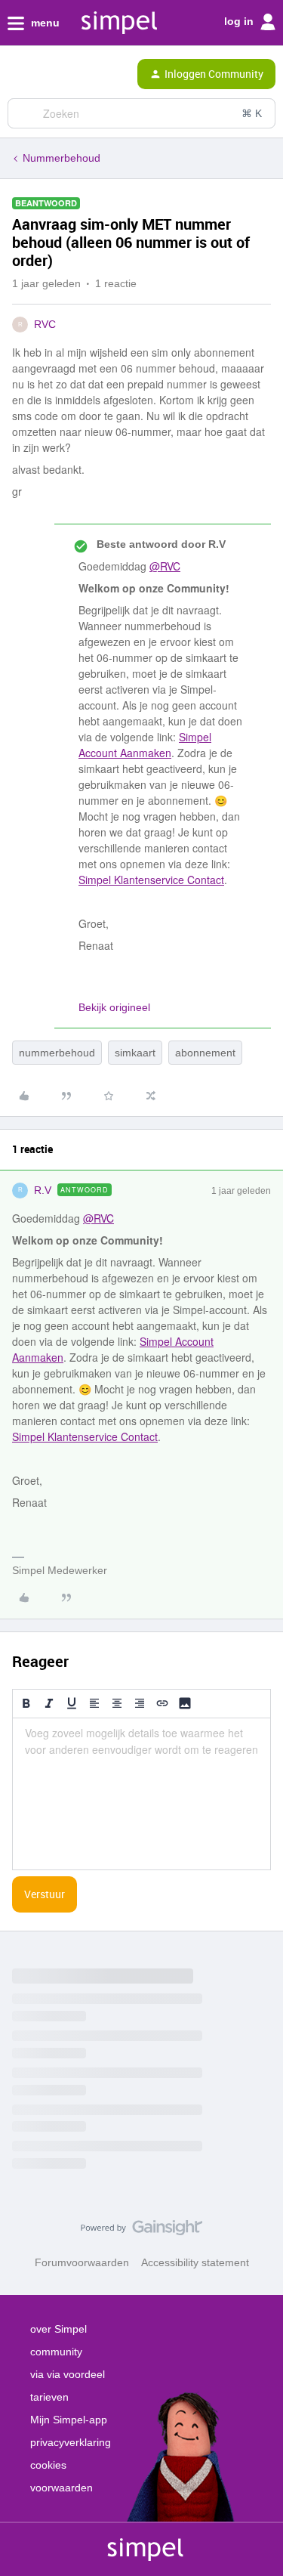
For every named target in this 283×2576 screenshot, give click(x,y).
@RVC (165, 566)
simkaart (135, 1053)
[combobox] (141, 113)
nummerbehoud (57, 1053)
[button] (17, 77)
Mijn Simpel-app (69, 2420)
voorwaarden (62, 2488)
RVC (45, 324)
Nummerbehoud (62, 158)
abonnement (205, 1053)
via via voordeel (68, 2374)
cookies (48, 2465)
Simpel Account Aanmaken (145, 745)
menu (44, 23)
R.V (43, 1190)
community (56, 2352)
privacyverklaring (71, 2442)
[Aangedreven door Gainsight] (141, 2231)
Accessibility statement (195, 2262)
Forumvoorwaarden (82, 2262)
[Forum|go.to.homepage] (75, 74)
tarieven (49, 2397)
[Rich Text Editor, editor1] (141, 1794)
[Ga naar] (25, 113)
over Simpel (58, 2329)
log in (240, 21)
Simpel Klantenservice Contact (151, 880)
